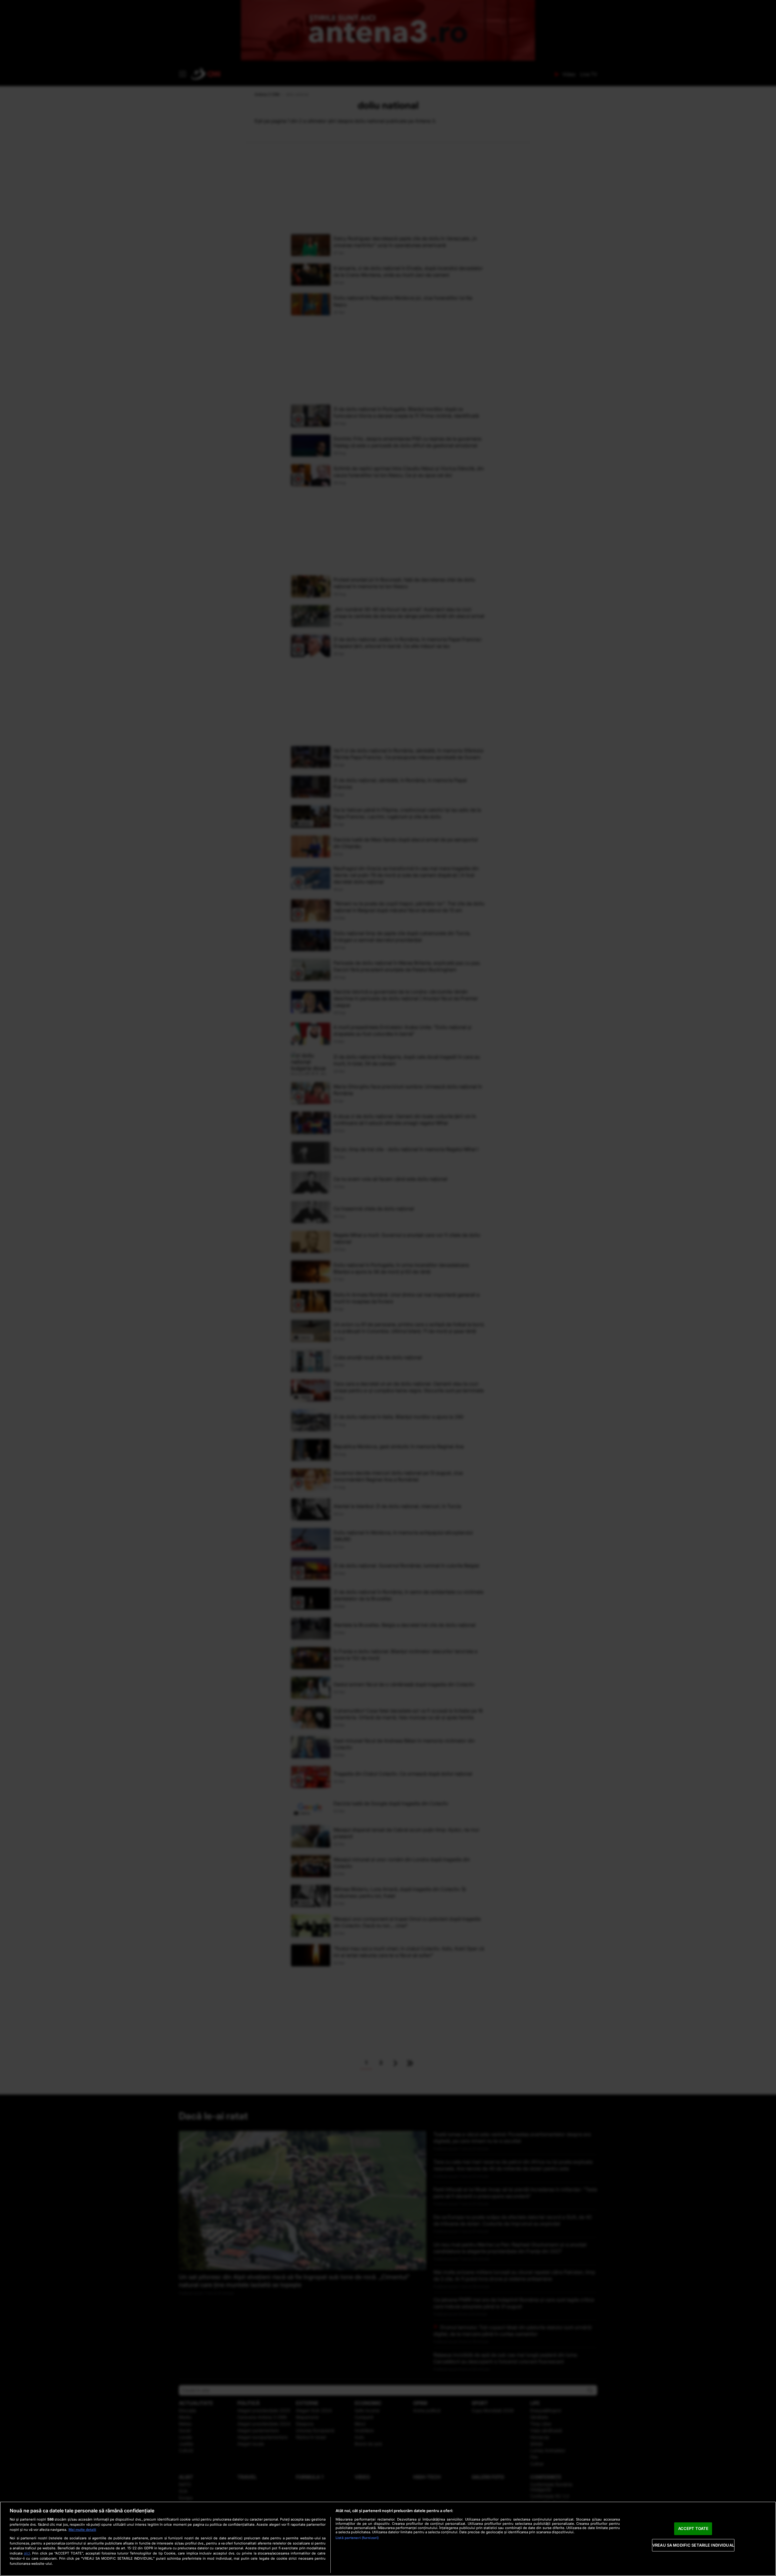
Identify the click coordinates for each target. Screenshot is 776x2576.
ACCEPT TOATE (693, 2528)
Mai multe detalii (82, 2530)
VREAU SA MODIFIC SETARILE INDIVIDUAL (693, 2545)
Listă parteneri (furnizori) (357, 2538)
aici (27, 2553)
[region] (388, 2539)
